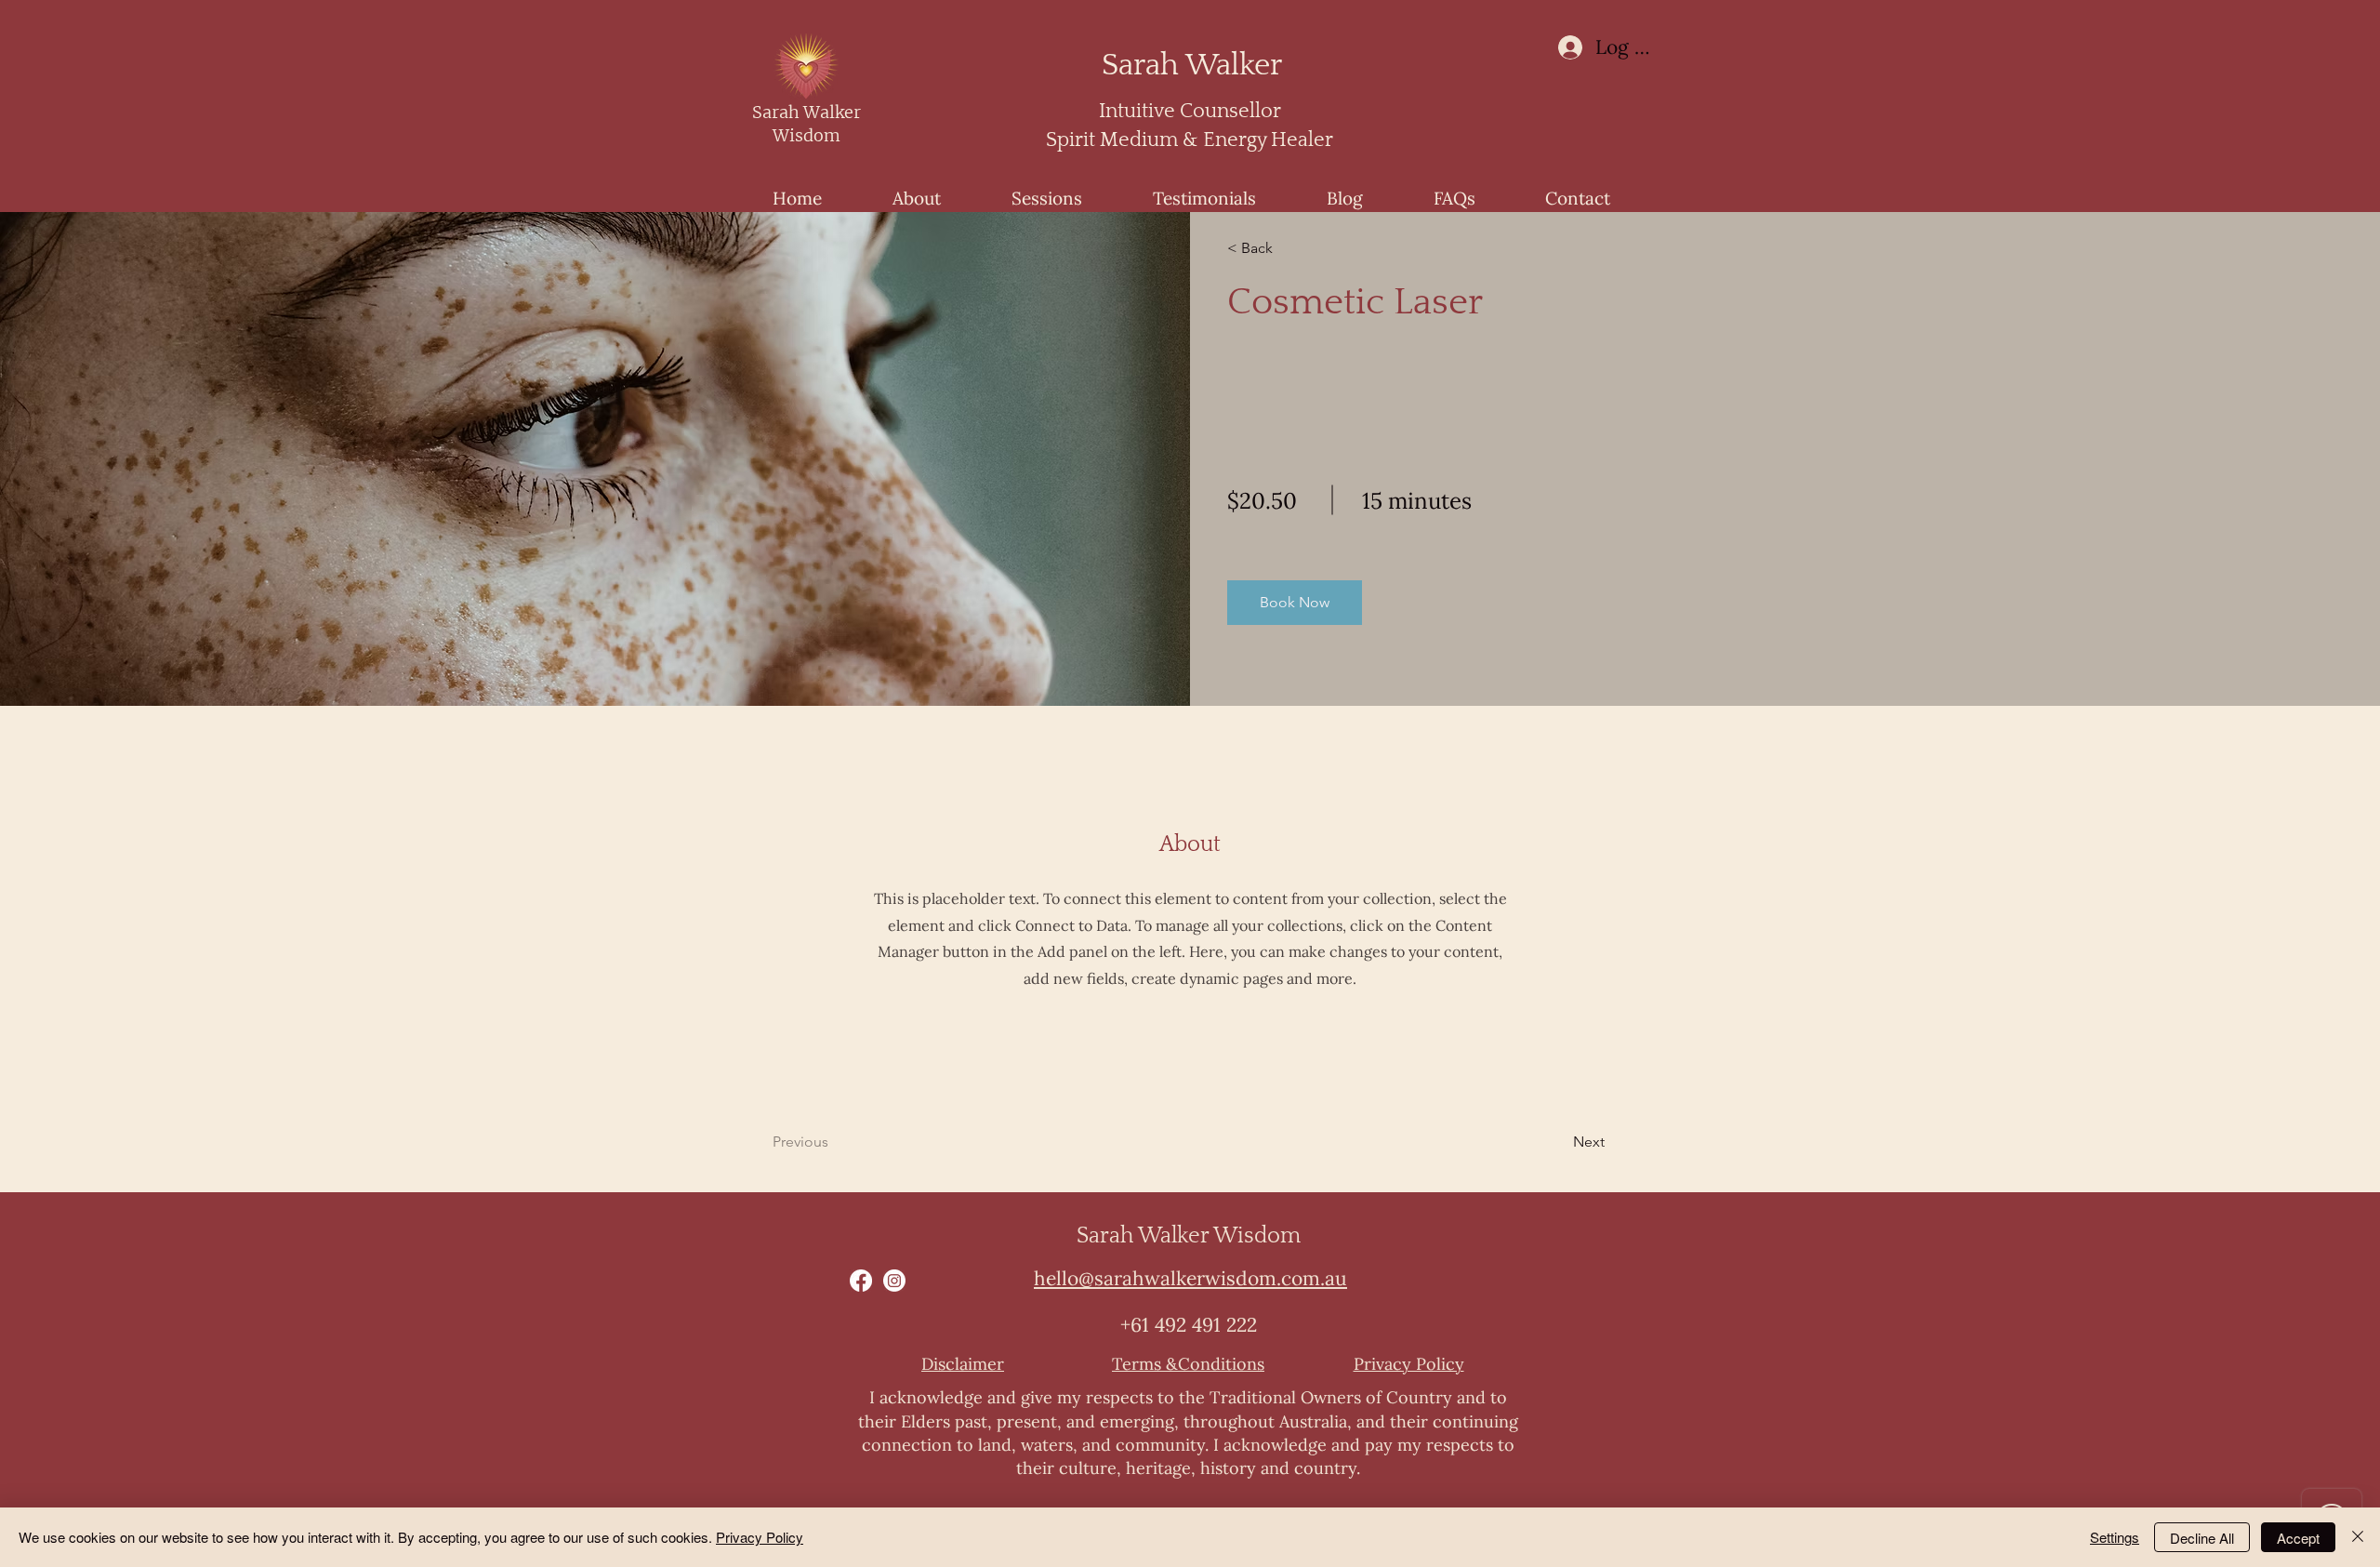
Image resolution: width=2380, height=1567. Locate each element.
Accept (2298, 1538)
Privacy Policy (760, 1537)
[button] (1295, 603)
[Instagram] (894, 1281)
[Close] (2358, 1537)
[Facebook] (861, 1281)
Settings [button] (2115, 1537)
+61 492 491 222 (1189, 1325)
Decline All (2202, 1538)
